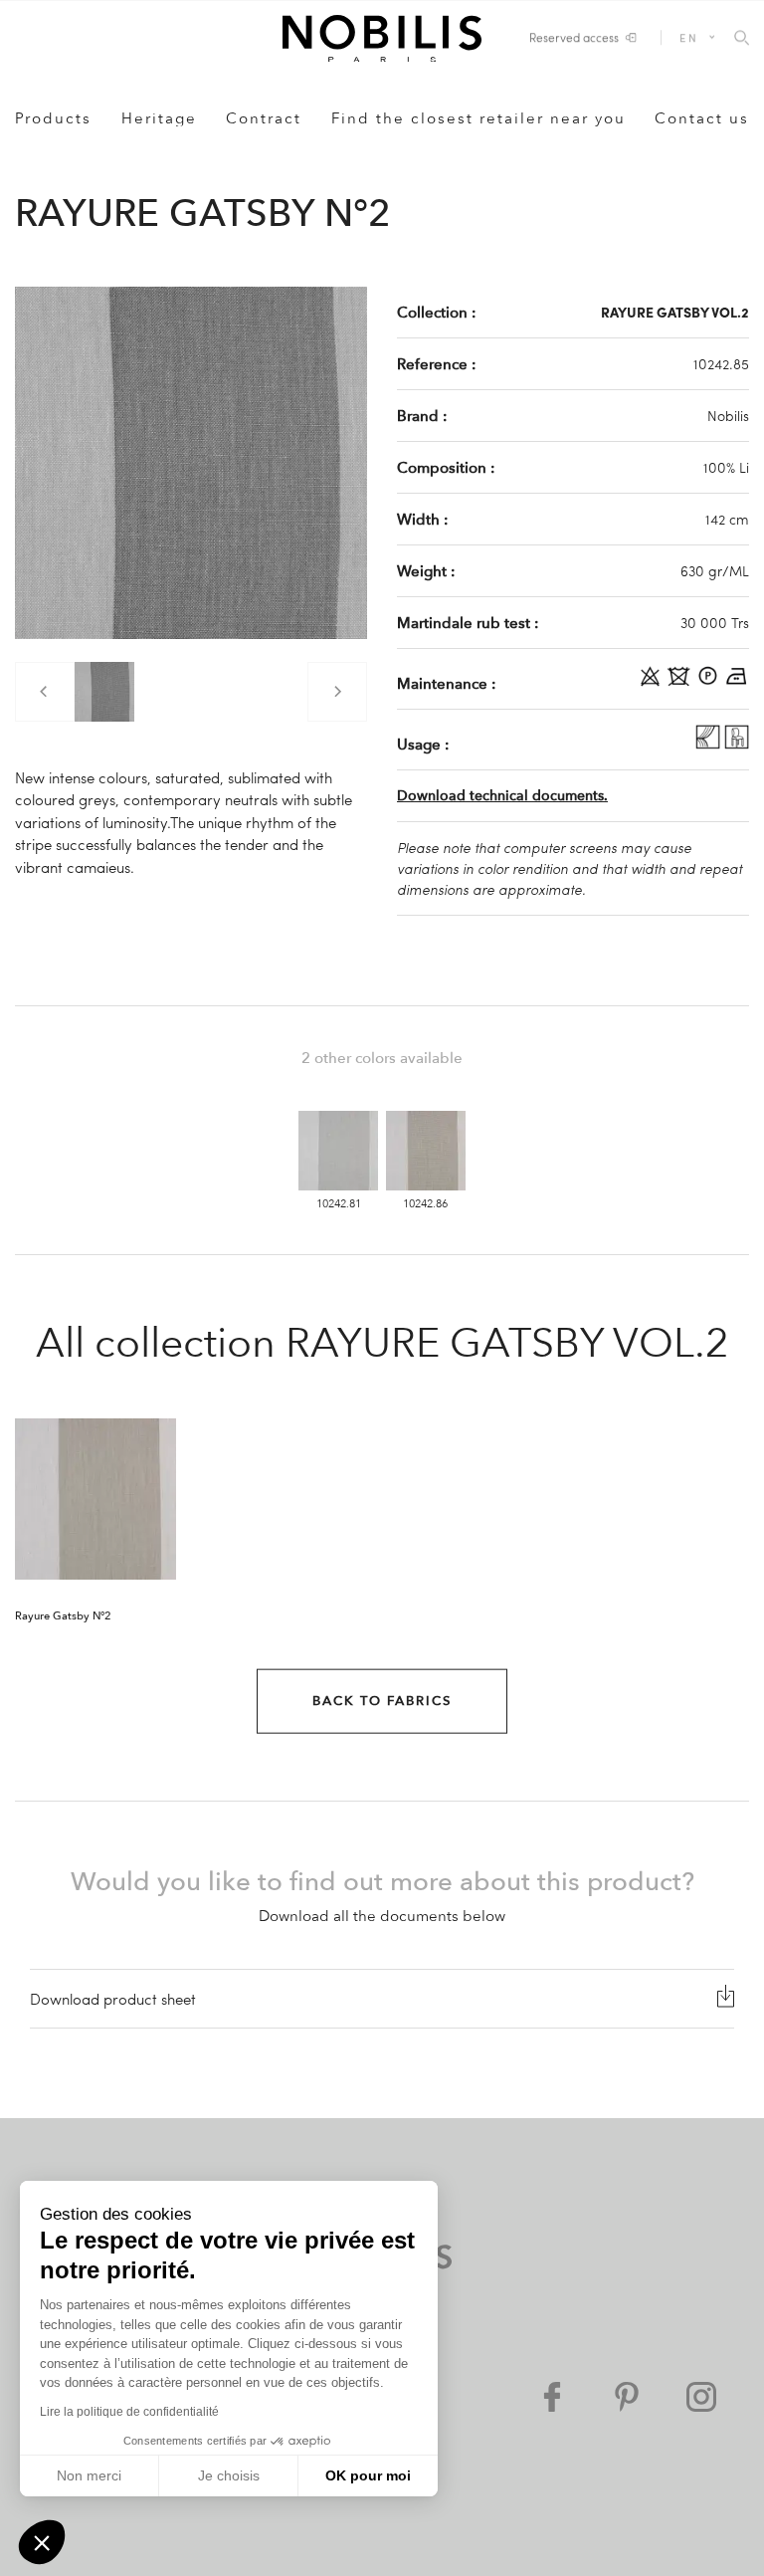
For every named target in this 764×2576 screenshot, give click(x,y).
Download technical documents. (502, 796)
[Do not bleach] (652, 683)
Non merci (89, 2475)
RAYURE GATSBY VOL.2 (675, 312)
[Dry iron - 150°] (737, 683)
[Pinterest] (627, 2397)
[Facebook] (552, 2397)
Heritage (159, 118)
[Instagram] (701, 2397)
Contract (264, 118)
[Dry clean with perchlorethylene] (710, 683)
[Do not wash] (681, 683)
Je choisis (229, 2475)
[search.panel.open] (742, 39)
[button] (42, 2542)
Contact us (702, 118)
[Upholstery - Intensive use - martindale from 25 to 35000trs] (737, 744)
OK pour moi (368, 2475)
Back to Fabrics (382, 1701)
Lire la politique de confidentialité (129, 2412)
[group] (104, 692)
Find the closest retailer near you (478, 118)
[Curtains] (710, 744)
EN (689, 37)
